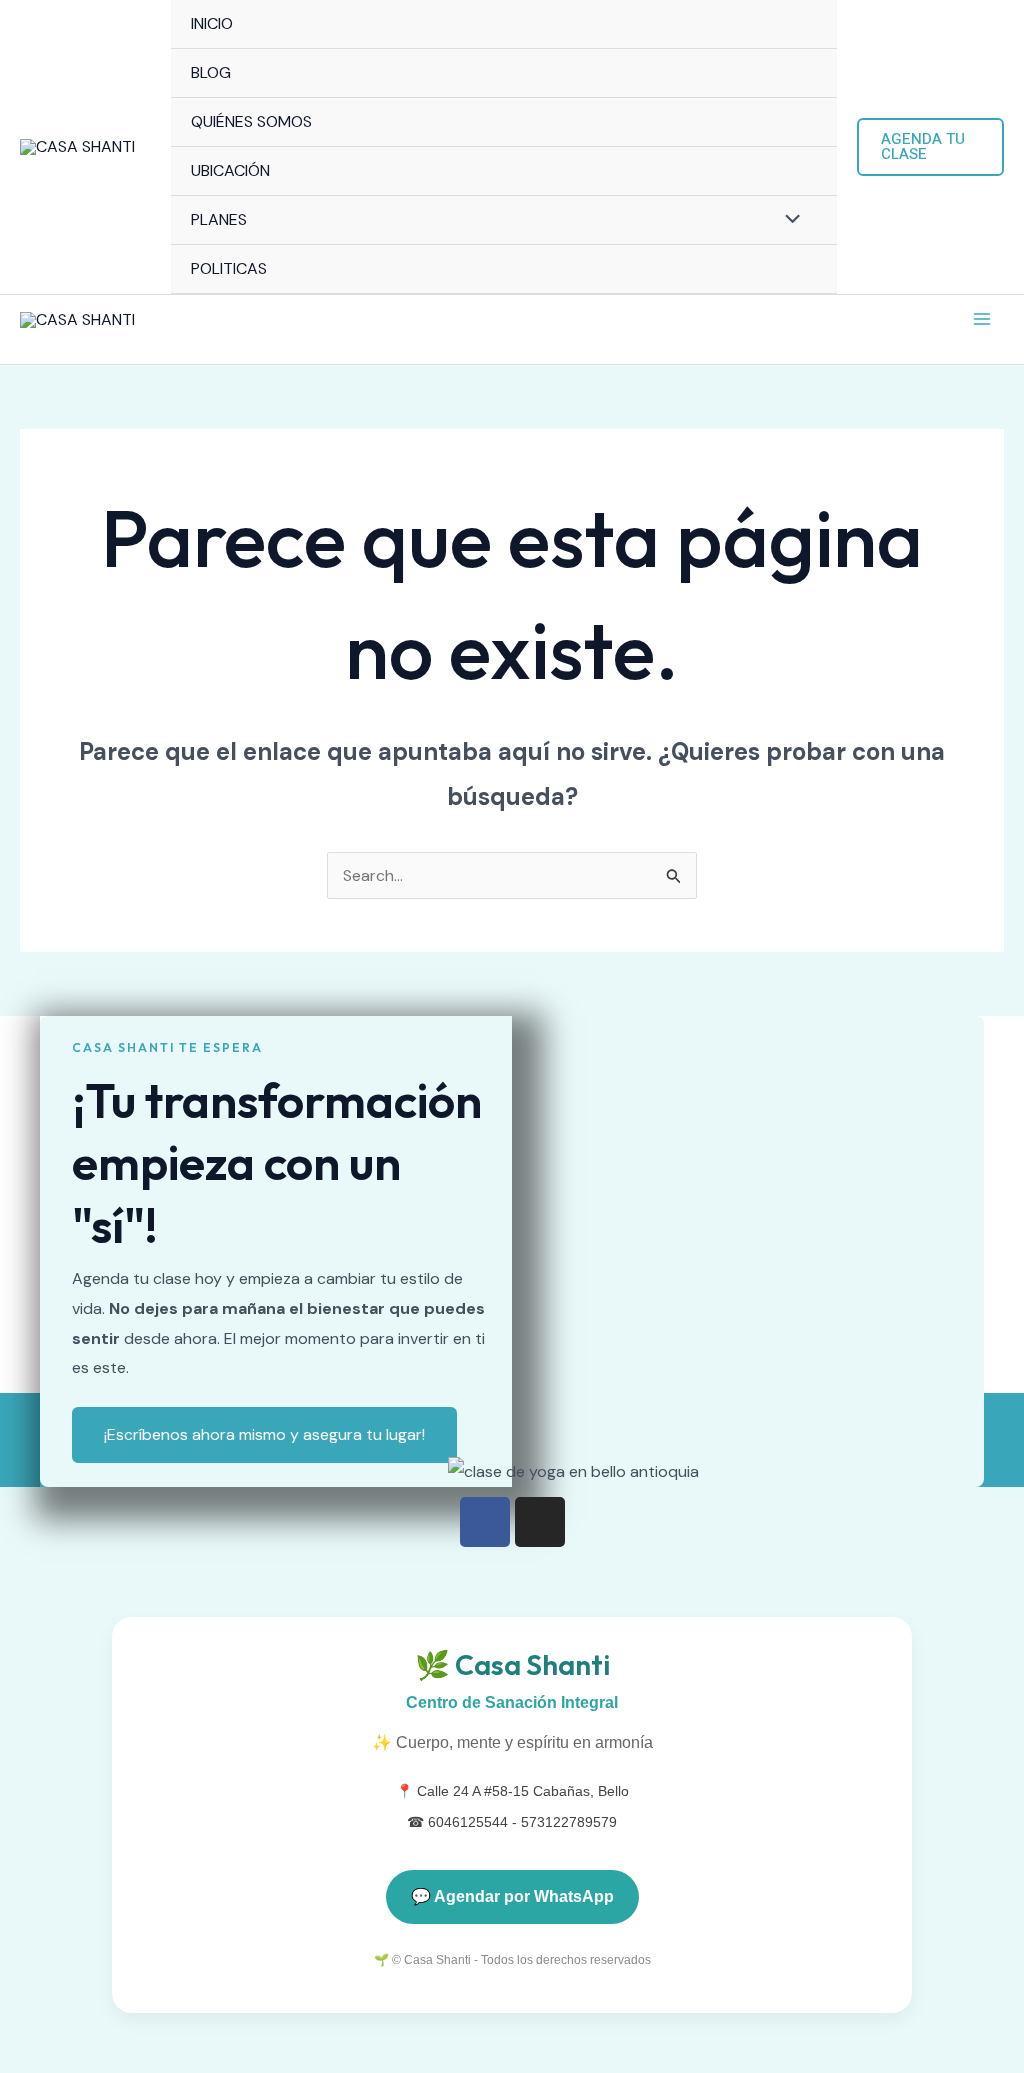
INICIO (212, 23)
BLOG (211, 72)
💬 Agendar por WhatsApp (512, 1896)
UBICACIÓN (230, 170)
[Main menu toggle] (982, 319)
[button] (930, 147)
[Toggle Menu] (788, 221)
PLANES (219, 219)
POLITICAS (229, 268)
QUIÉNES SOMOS (251, 121)
